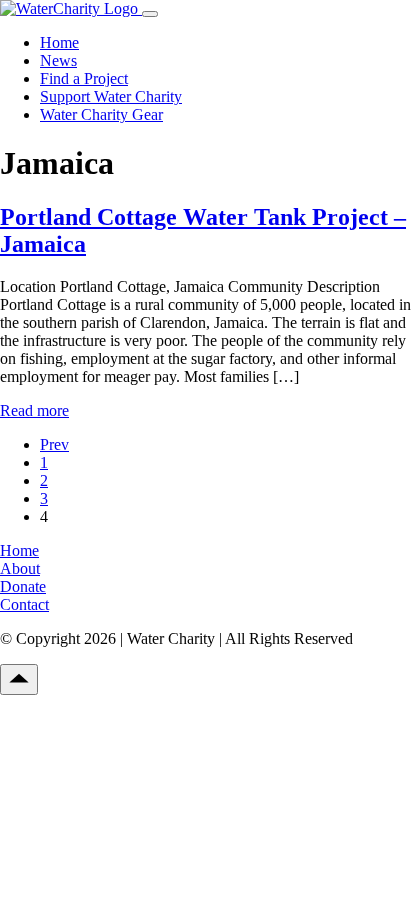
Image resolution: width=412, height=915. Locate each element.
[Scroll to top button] (19, 679)
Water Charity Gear (101, 114)
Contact (24, 604)
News (58, 60)
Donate (23, 586)
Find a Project (84, 78)
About (20, 568)
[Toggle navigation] (150, 14)
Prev (54, 444)
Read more (34, 410)
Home (59, 42)
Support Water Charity (111, 96)
